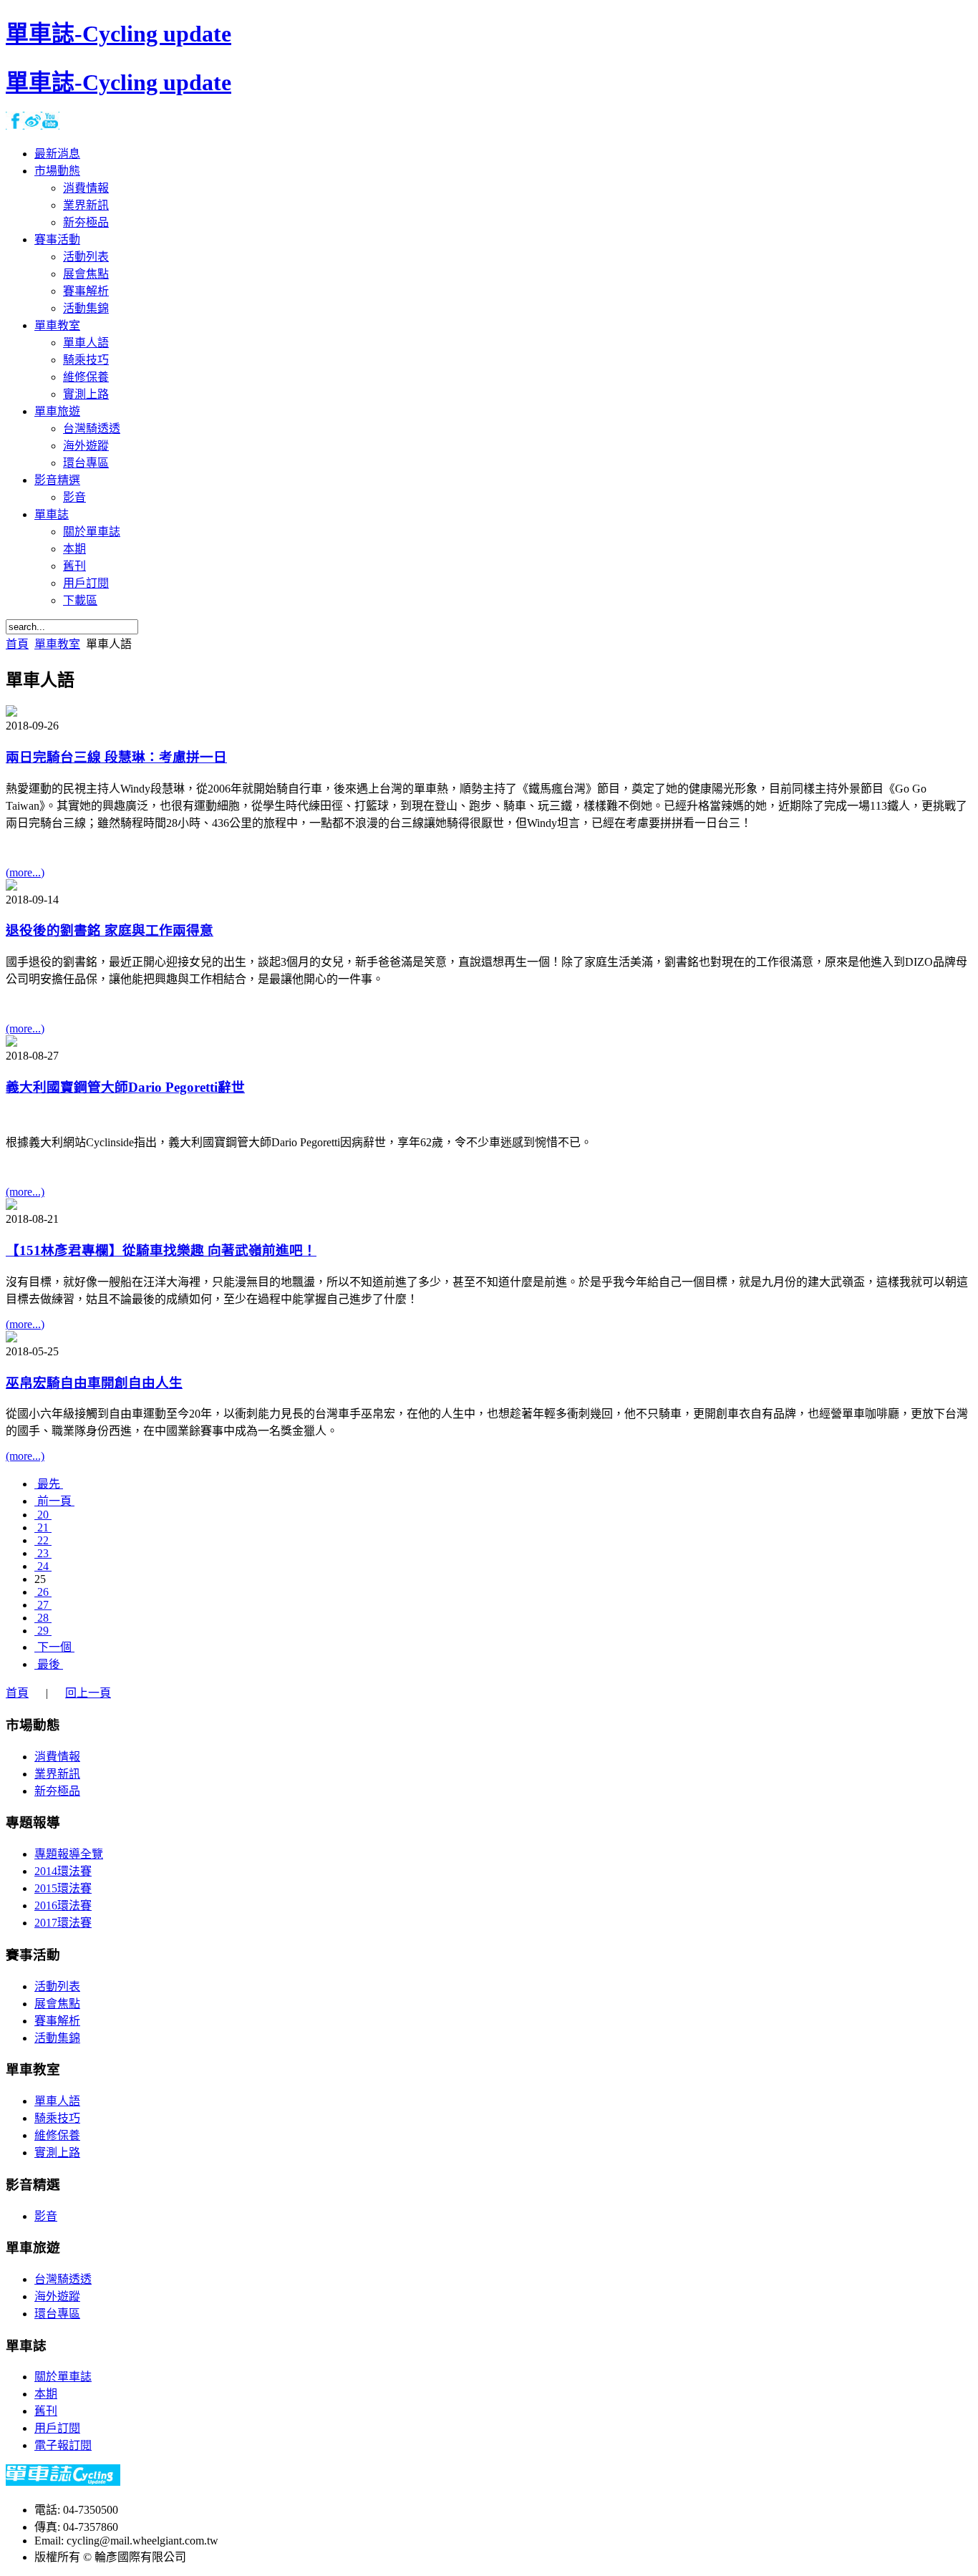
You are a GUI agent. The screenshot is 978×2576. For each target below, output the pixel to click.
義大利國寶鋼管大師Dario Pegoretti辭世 (125, 1087)
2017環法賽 (63, 1923)
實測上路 (57, 2153)
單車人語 (57, 2101)
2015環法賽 (63, 1888)
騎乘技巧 (57, 2118)
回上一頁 (88, 1693)
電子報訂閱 (63, 2445)
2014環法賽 (63, 1871)
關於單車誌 (63, 2377)
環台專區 (57, 2314)
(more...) (25, 872)
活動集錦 (57, 2038)
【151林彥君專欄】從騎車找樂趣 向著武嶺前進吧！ (161, 1250)
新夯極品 (57, 1791)
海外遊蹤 (57, 2296)
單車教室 (57, 644)
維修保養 (57, 2135)
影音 (46, 2216)
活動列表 (57, 1986)
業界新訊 (57, 1774)
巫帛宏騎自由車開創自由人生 (94, 1383)
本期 (46, 2394)
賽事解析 (57, 2021)
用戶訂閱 (57, 2428)
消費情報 (57, 1757)
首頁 (17, 644)
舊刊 (46, 2411)
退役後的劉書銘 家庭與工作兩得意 (110, 930)
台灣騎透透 (63, 2279)
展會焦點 (57, 2004)
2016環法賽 (63, 1906)
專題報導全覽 (69, 1854)
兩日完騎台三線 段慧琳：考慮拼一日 (116, 757)
